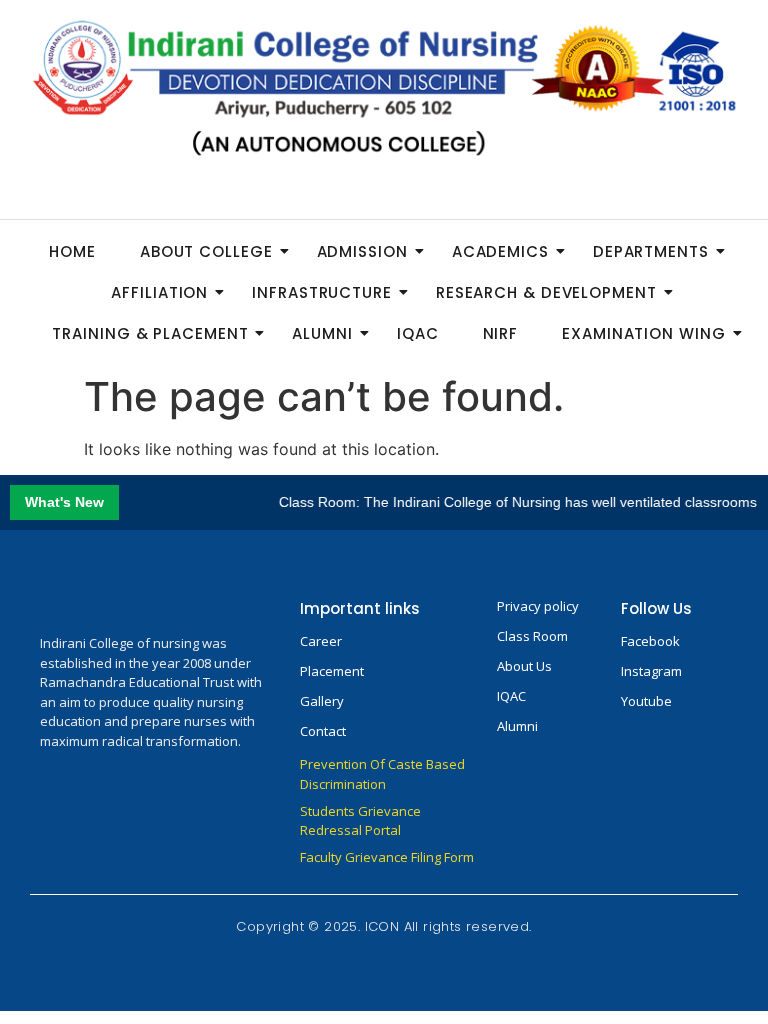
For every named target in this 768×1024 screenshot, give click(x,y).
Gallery (322, 701)
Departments (651, 251)
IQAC (418, 333)
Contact (323, 731)
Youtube (646, 701)
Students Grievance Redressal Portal (360, 821)
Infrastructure (322, 292)
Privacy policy (538, 606)
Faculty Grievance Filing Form (387, 857)
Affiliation (159, 292)
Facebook (650, 641)
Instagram (651, 671)
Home (72, 251)
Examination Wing (643, 333)
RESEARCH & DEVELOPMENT (546, 292)
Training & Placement (150, 333)
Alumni (322, 333)
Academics (500, 251)
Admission (362, 251)
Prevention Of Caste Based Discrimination (382, 774)
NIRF (501, 333)
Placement (332, 671)
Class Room (532, 636)
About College (206, 251)
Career (321, 641)
